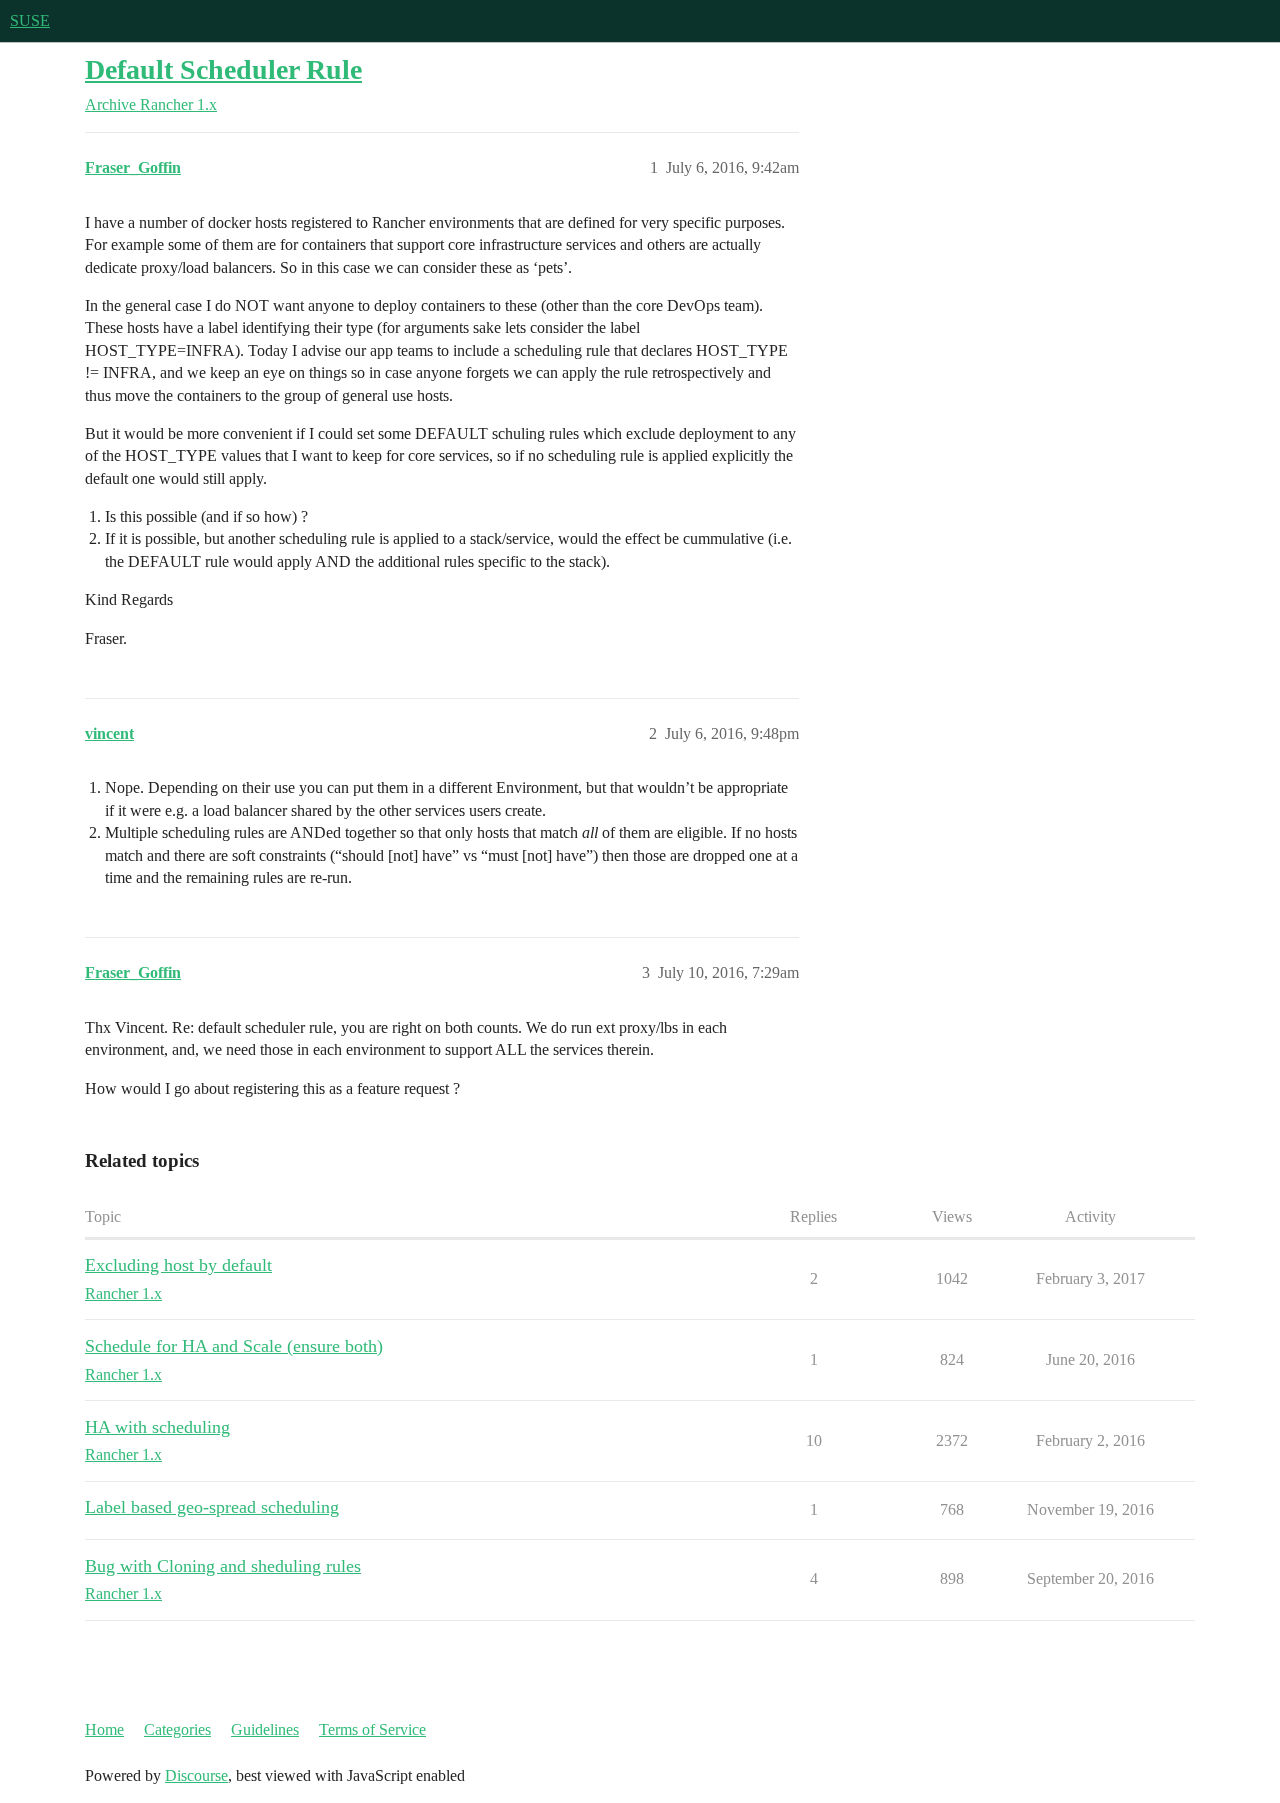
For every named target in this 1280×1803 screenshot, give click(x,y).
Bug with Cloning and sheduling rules (223, 1566)
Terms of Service (372, 1729)
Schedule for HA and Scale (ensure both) (234, 1346)
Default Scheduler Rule (223, 69)
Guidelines (265, 1729)
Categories (177, 1729)
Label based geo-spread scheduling (212, 1507)
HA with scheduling (157, 1427)
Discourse (196, 1775)
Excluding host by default (178, 1265)
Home (104, 1729)
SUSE (30, 20)
